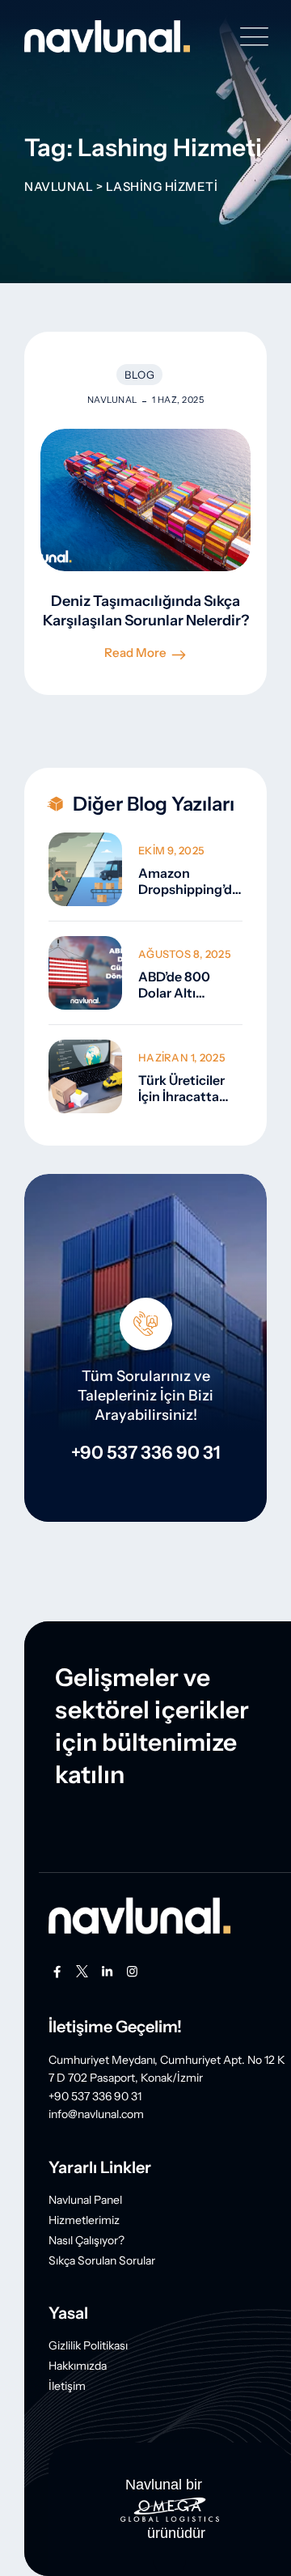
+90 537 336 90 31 (146, 1453)
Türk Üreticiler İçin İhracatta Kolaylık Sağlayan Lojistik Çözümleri (190, 1088)
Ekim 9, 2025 (171, 850)
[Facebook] (57, 1972)
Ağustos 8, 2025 (185, 954)
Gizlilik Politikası (88, 2345)
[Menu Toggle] (251, 37)
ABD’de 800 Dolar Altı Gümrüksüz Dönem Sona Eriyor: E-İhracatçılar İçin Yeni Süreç (185, 985)
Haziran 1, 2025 (182, 1057)
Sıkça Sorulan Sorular (102, 2260)
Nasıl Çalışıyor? (86, 2240)
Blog (139, 375)
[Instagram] (132, 1972)
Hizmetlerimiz (84, 2220)
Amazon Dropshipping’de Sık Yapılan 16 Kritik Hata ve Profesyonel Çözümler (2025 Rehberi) (189, 881)
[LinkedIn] (107, 1972)
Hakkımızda (78, 2366)
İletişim (67, 2386)
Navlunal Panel (85, 2200)
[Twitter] (82, 1972)
